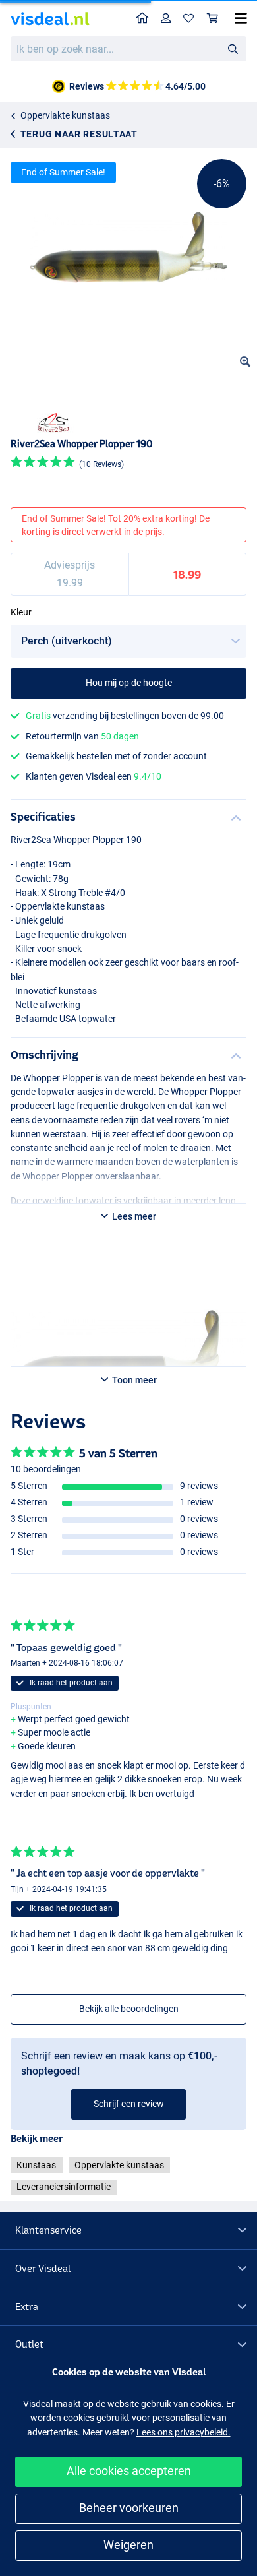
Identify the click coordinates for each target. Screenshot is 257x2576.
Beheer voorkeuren (129, 2508)
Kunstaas (36, 2165)
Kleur (21, 612)
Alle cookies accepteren (129, 2471)
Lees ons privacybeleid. (184, 2432)
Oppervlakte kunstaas (65, 115)
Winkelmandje (213, 19)
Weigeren (128, 2545)
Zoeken (233, 48)
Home (143, 19)
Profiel (166, 19)
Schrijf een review (129, 2104)
